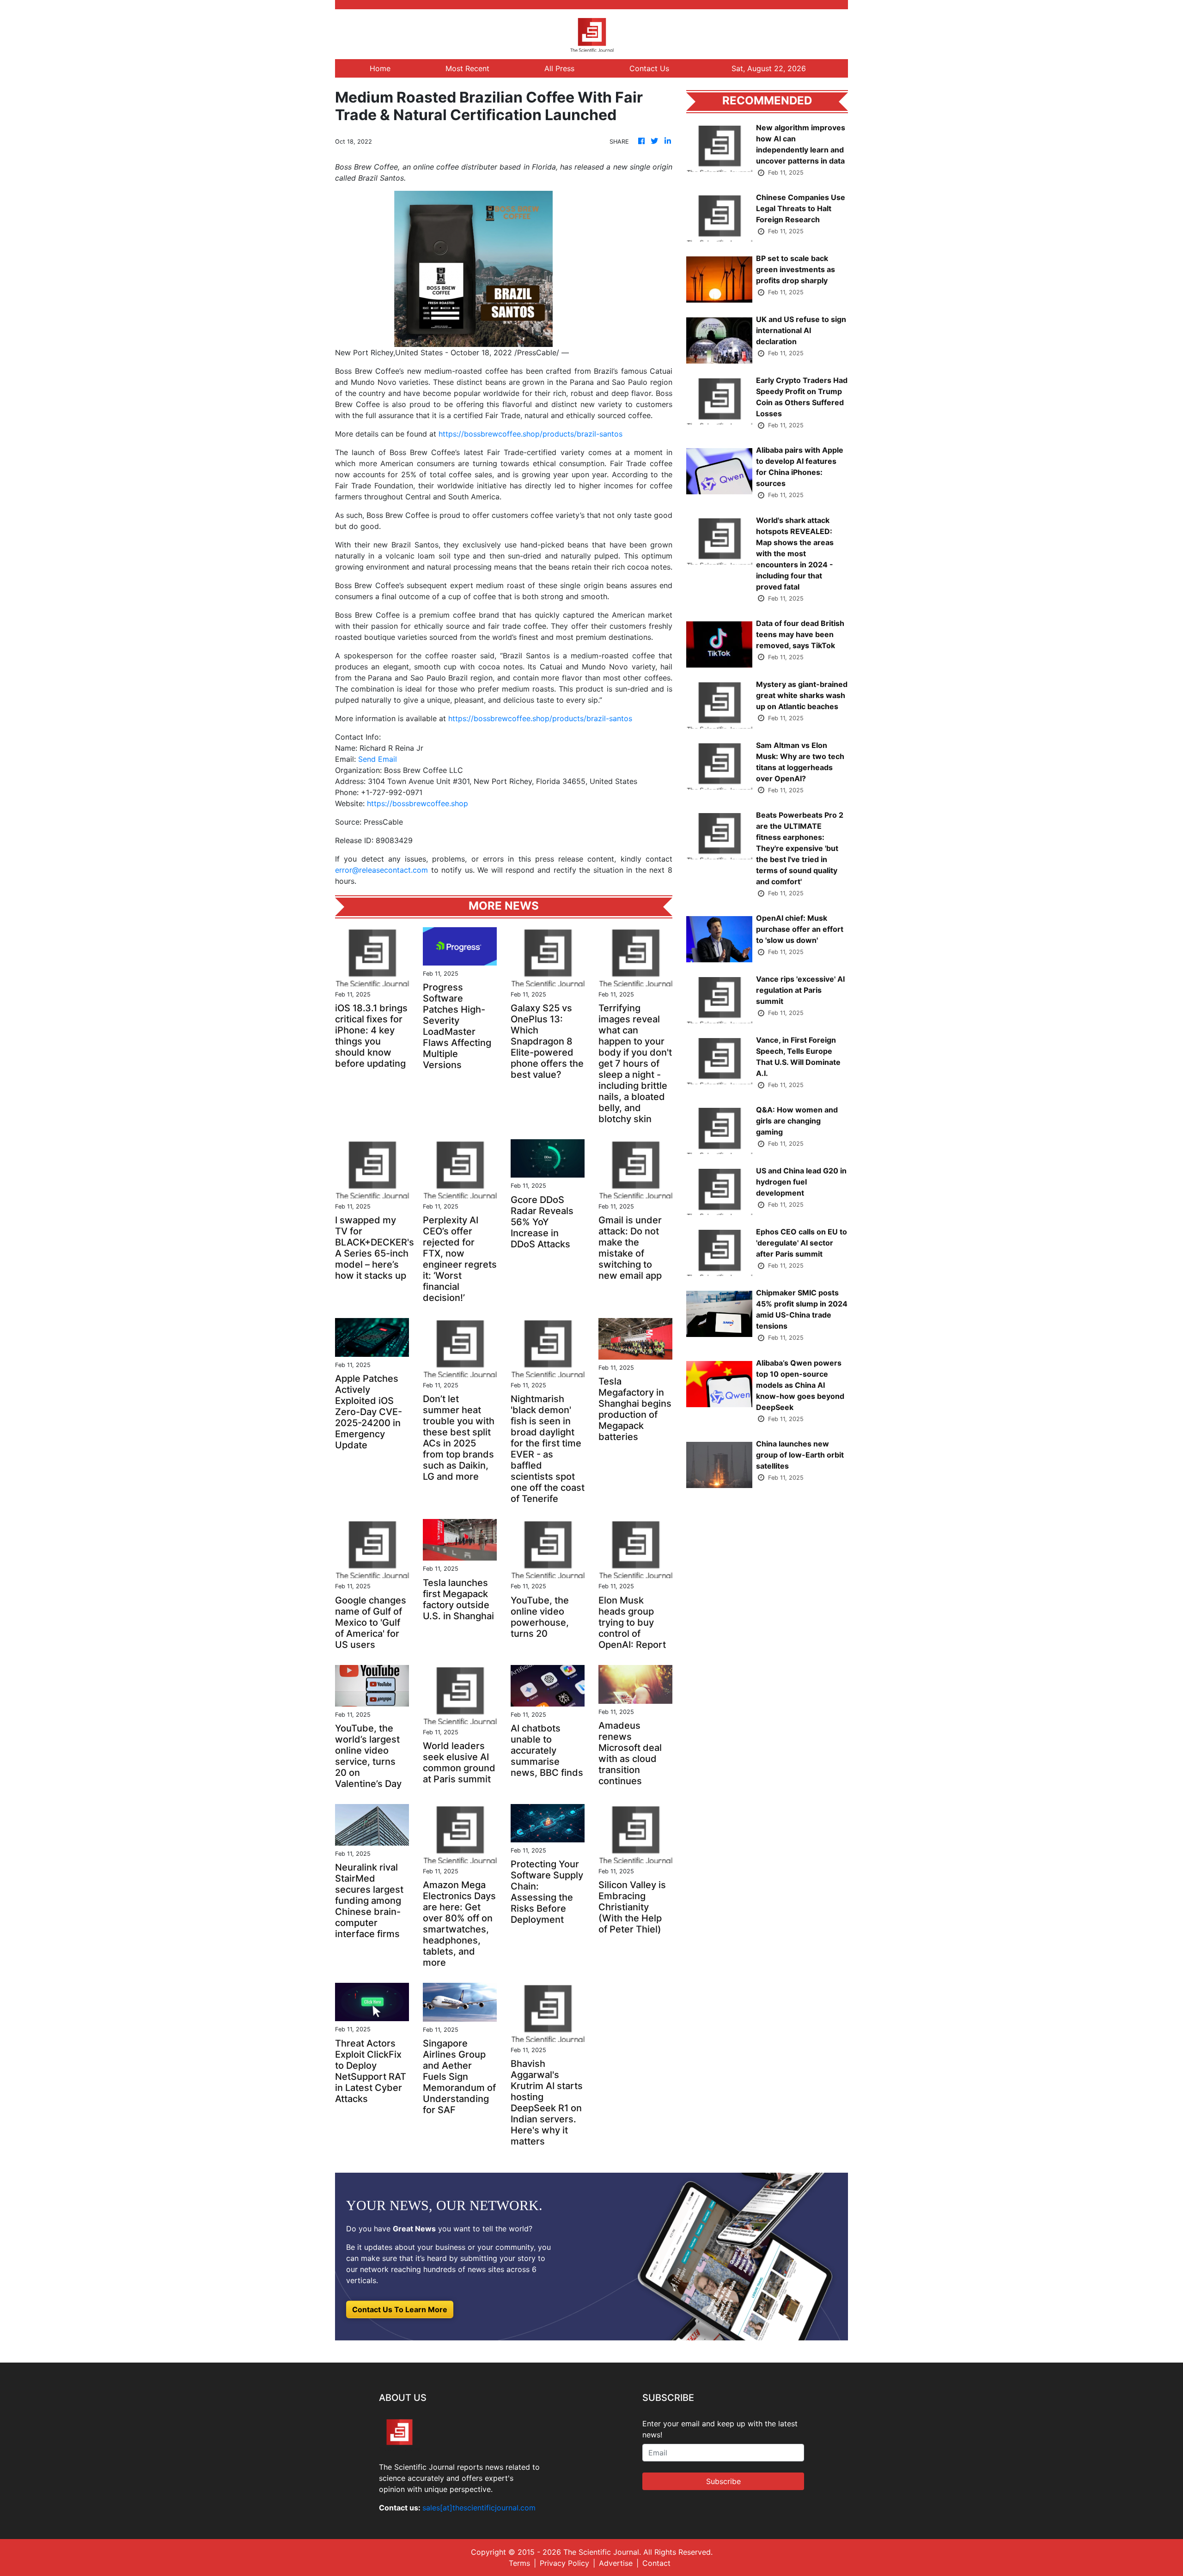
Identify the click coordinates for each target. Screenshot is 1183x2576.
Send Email (378, 759)
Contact (656, 2563)
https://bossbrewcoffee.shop (418, 803)
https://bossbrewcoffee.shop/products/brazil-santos (531, 434)
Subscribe (723, 2481)
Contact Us (649, 68)
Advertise (616, 2563)
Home (380, 68)
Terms (519, 2563)
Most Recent (467, 68)
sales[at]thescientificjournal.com (479, 2508)
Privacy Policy (564, 2563)
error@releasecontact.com (381, 870)
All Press (559, 68)
